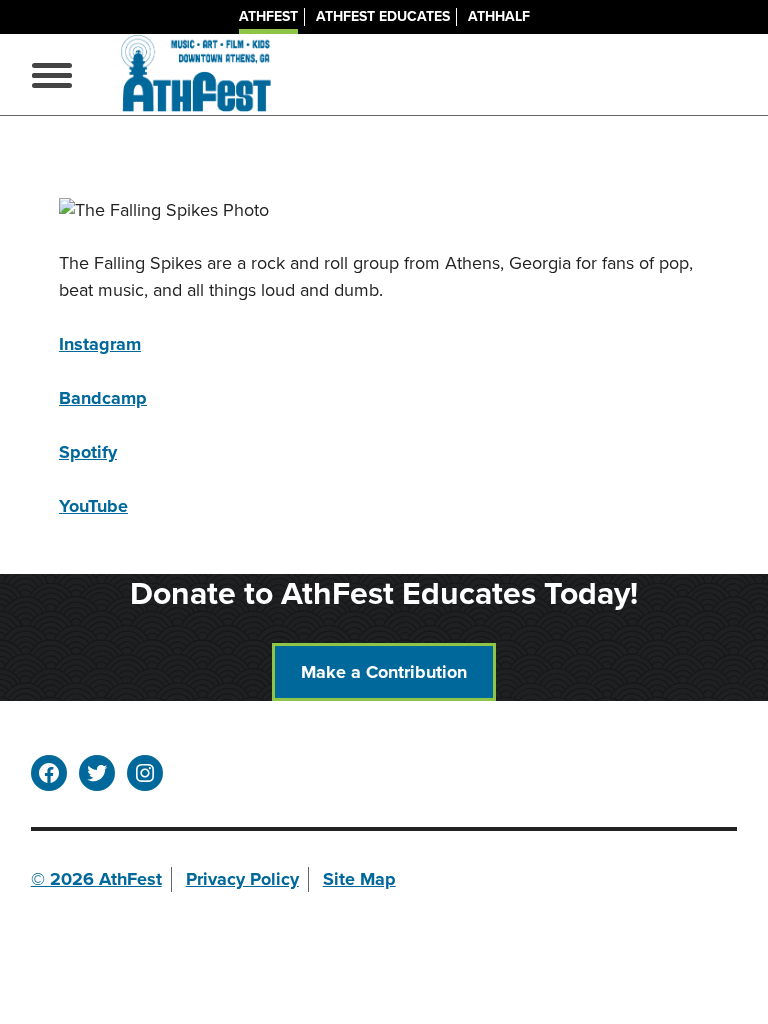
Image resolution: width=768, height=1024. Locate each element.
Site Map (359, 879)
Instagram (100, 344)
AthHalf (499, 16)
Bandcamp (103, 398)
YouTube (93, 506)
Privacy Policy (242, 879)
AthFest (268, 16)
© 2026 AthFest (96, 879)
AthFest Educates (383, 16)
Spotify (88, 452)
